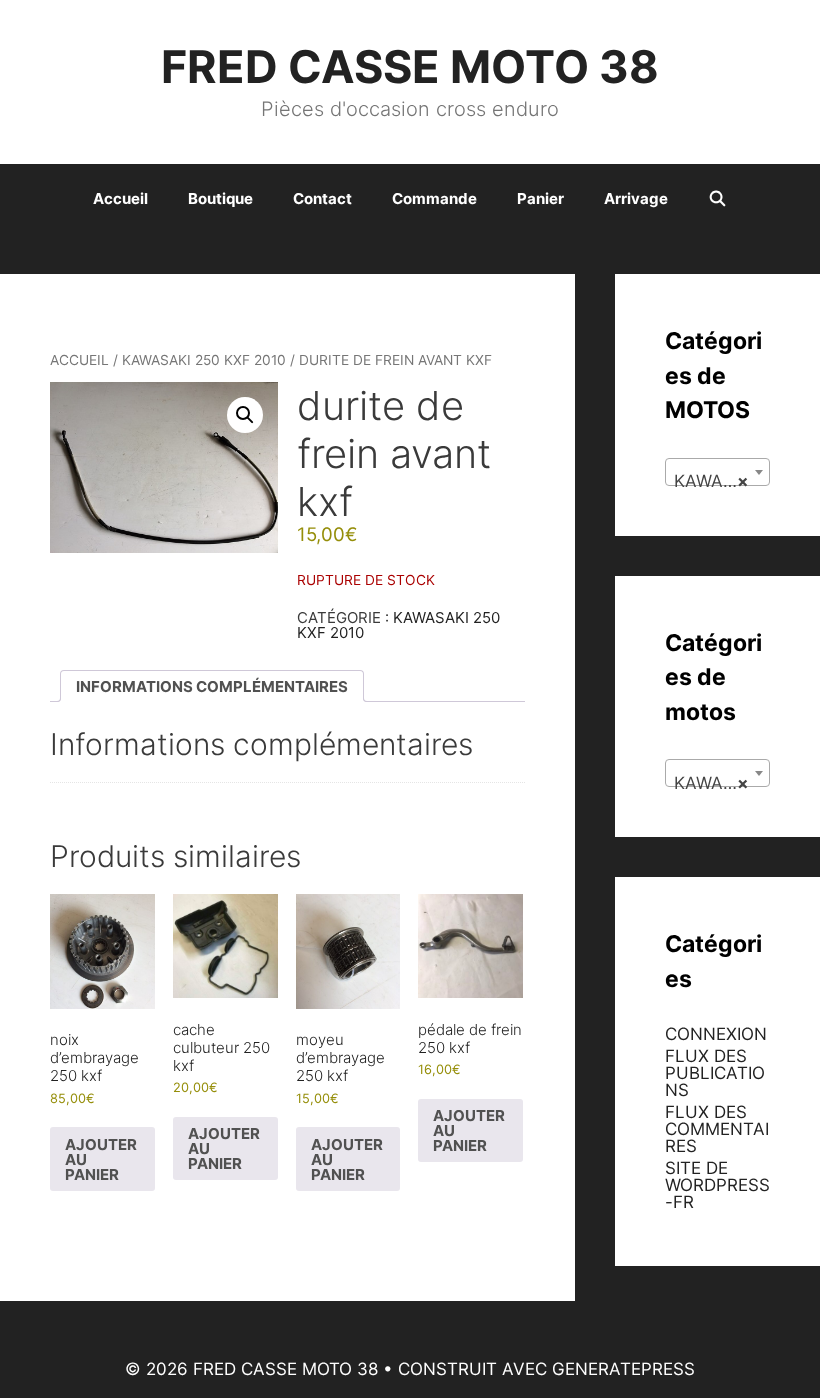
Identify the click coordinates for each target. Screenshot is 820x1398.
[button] (245, 415)
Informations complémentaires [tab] (212, 686)
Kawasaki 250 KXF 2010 (204, 360)
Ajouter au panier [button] (101, 1159)
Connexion (716, 1034)
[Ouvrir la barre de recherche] (717, 199)
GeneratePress (623, 1369)
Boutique (220, 198)
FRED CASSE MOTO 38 (410, 66)
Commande (434, 198)
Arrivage (636, 198)
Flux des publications (715, 1073)
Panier (540, 198)
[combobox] (717, 472)
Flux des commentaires (717, 1129)
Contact (322, 198)
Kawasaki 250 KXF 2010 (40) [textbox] (721, 481)
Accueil (120, 198)
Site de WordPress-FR (717, 1185)
